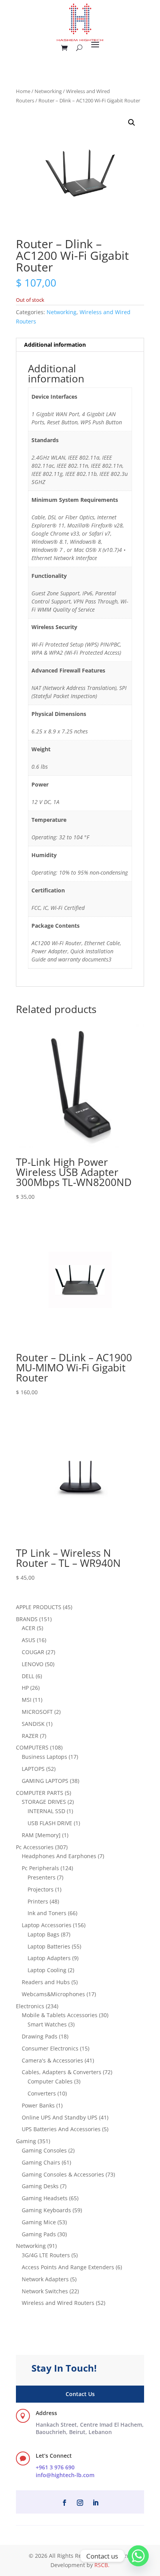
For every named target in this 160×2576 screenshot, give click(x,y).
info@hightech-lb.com (65, 2475)
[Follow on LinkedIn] (96, 2503)
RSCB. (102, 2565)
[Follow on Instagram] (80, 2503)
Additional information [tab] (55, 345)
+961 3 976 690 (55, 2467)
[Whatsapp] (138, 2556)
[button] (132, 123)
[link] (90, 2428)
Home (23, 91)
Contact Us (80, 2394)
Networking (48, 91)
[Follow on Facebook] (64, 2503)
